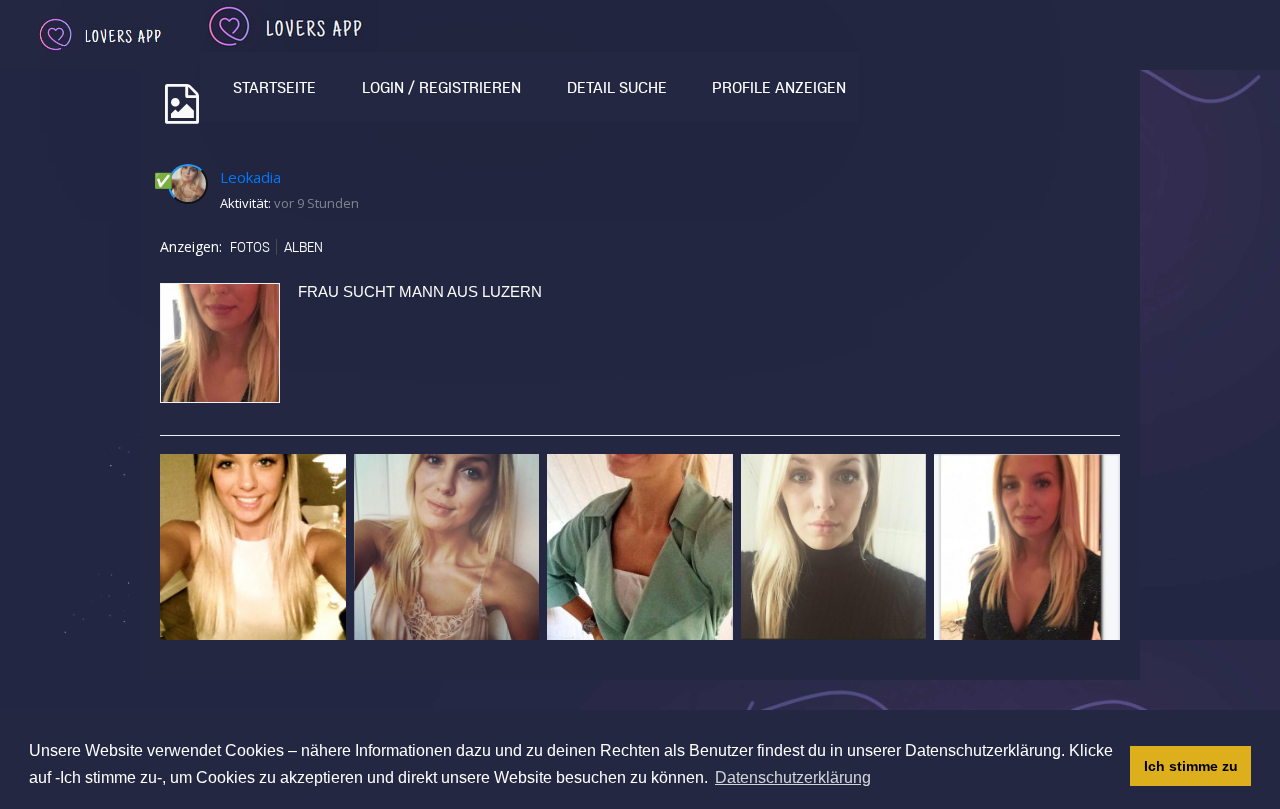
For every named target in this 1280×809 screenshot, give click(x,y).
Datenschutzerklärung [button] (793, 777)
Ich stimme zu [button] (1191, 766)
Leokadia (250, 177)
